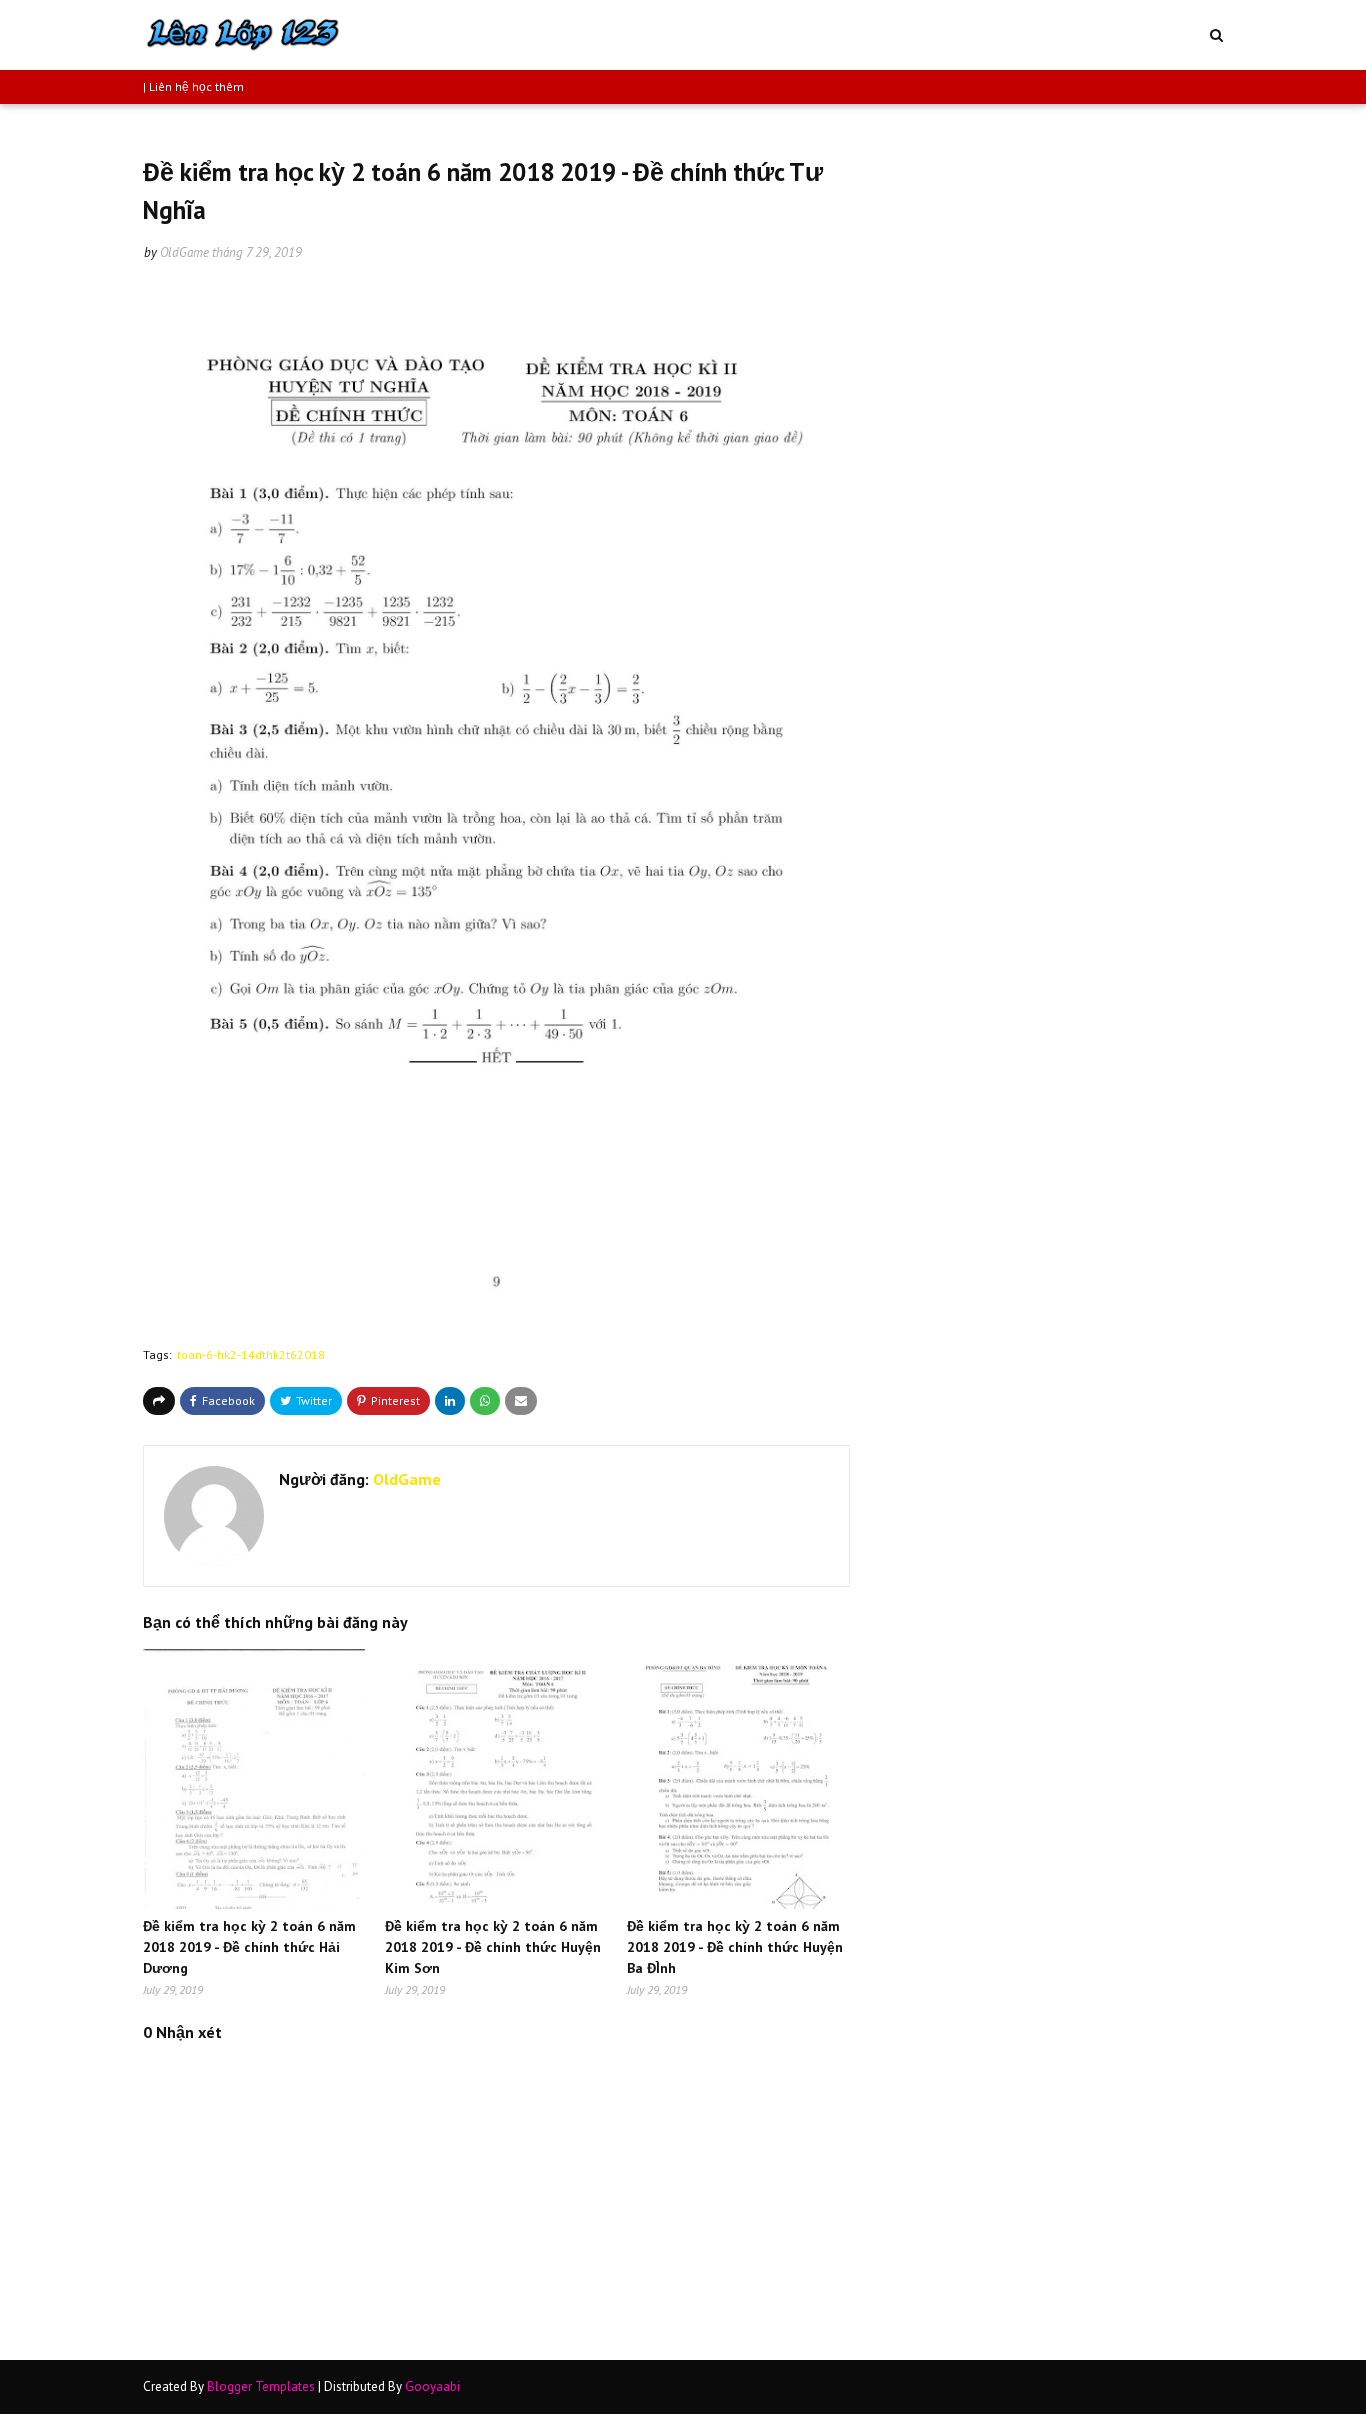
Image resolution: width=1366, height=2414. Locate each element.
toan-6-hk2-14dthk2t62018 (251, 1354)
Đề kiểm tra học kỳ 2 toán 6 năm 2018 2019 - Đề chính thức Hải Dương (249, 1947)
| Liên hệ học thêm (193, 86)
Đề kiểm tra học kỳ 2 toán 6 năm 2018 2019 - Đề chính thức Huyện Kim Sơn (493, 1947)
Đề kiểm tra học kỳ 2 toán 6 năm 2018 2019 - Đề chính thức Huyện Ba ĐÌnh (735, 1947)
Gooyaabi (432, 2386)
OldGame (184, 252)
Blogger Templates (261, 2386)
